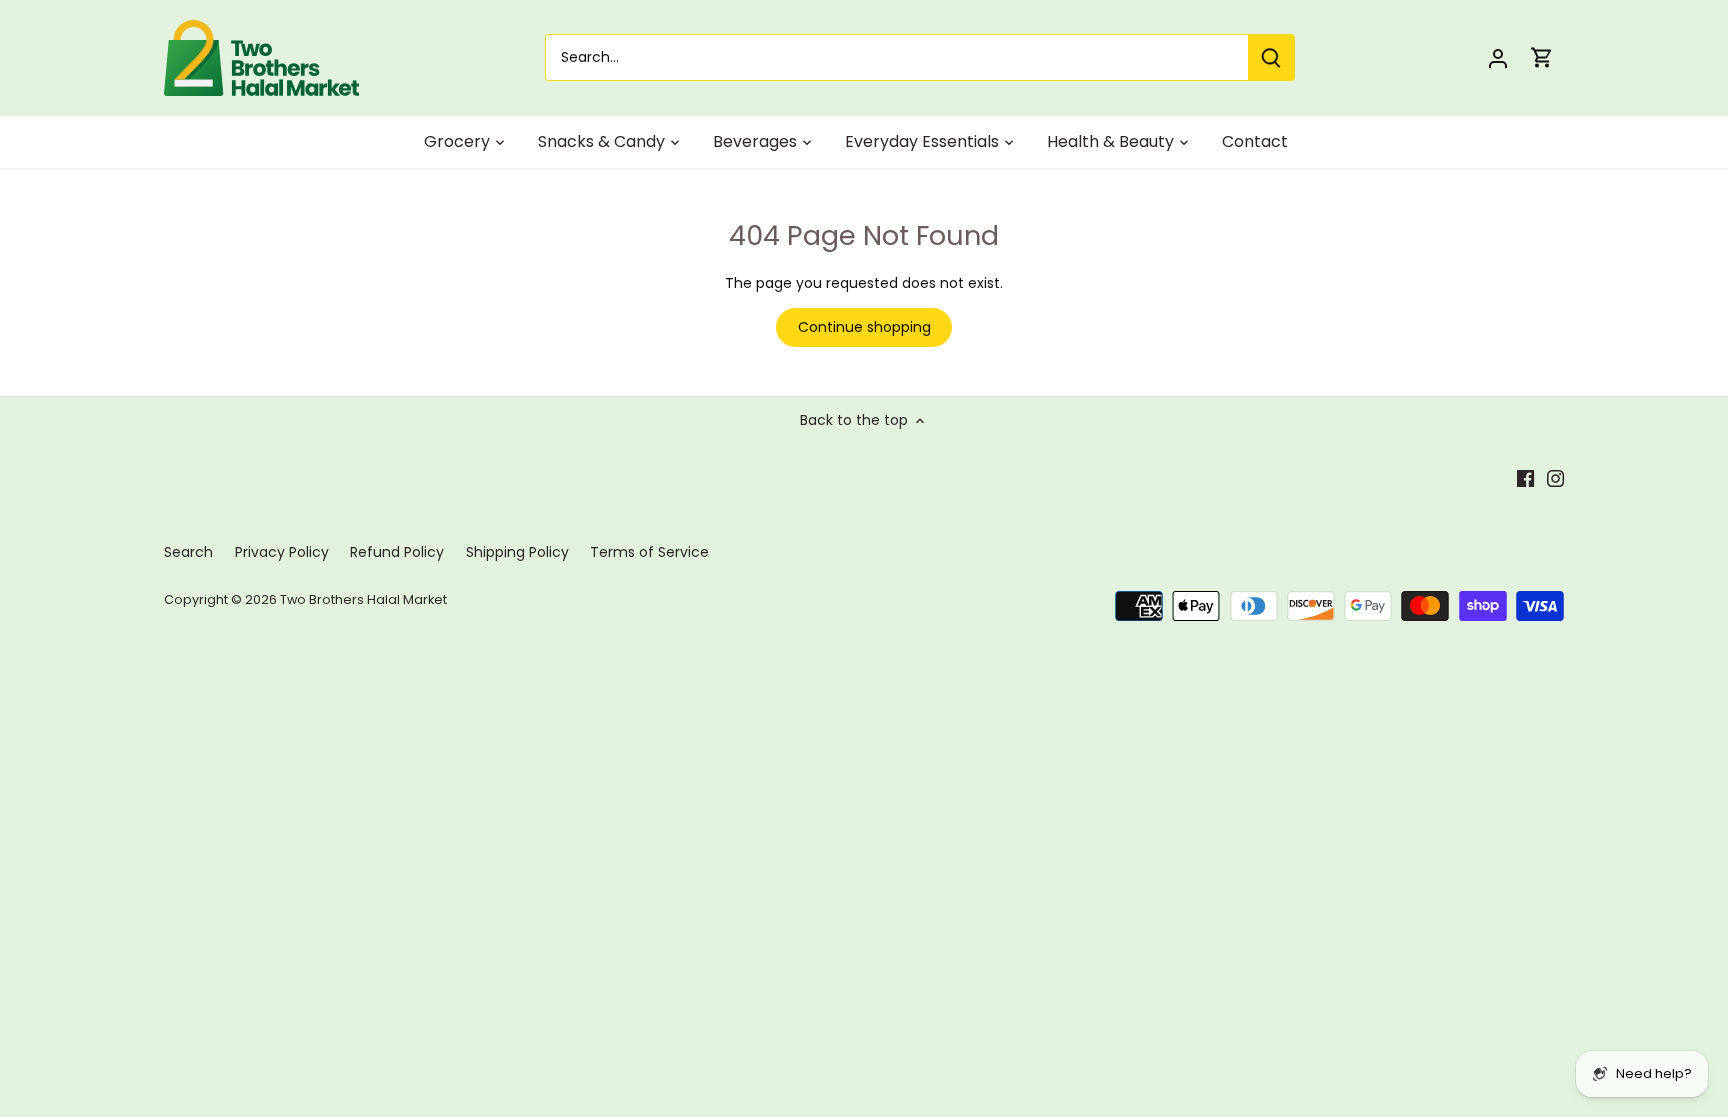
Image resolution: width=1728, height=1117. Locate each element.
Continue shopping (864, 327)
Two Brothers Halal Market (363, 599)
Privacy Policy (282, 552)
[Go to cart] (1542, 57)
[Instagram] (1555, 478)
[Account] (1498, 57)
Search (188, 552)
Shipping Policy (517, 552)
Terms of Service (649, 552)
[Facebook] (1525, 478)
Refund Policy (397, 552)
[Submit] (1271, 57)
